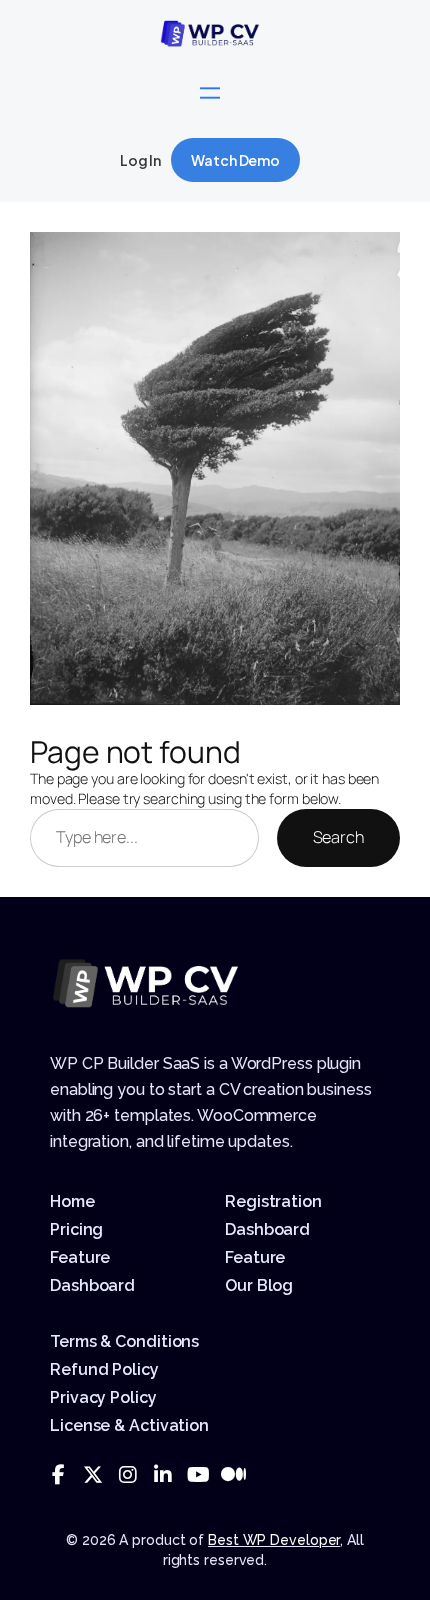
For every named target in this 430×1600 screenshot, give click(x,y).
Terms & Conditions (124, 1341)
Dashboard (92, 1285)
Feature (80, 1257)
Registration (273, 1201)
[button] (235, 160)
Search (338, 837)
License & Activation (129, 1425)
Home (72, 1201)
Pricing (76, 1229)
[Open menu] (210, 93)
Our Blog (259, 1285)
